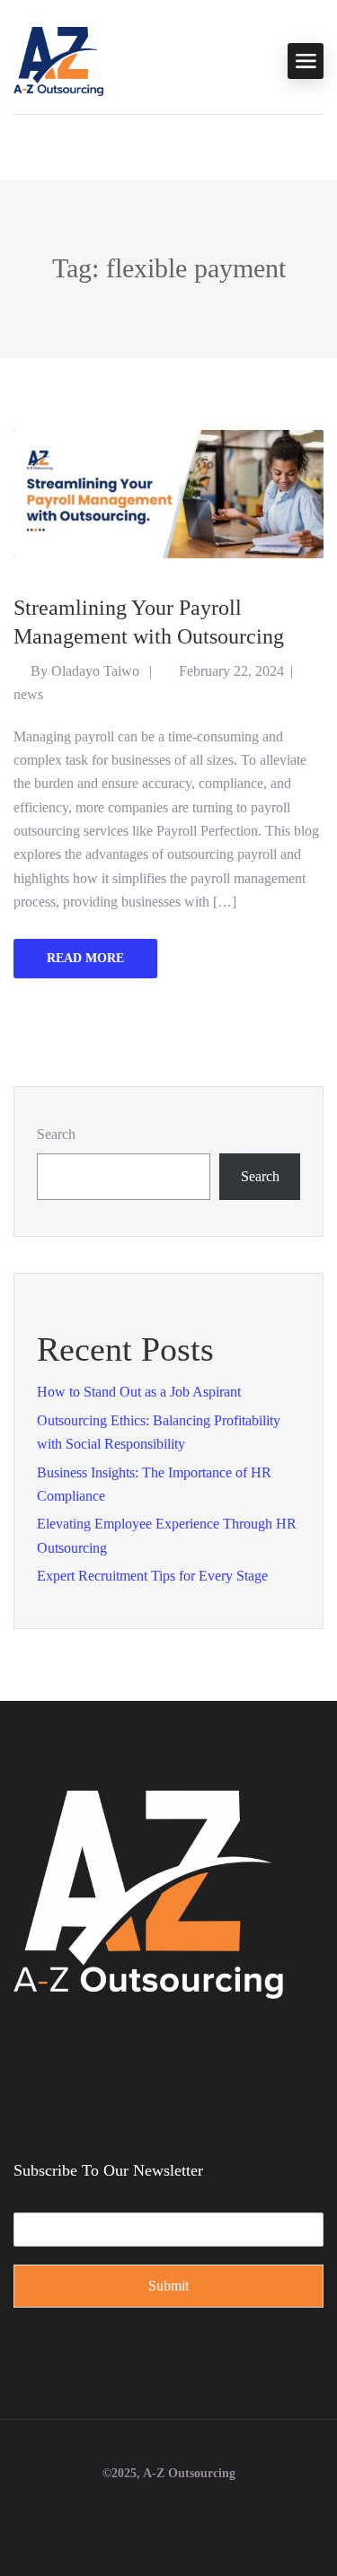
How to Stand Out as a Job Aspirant (139, 1392)
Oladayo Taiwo (95, 671)
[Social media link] (168, 2516)
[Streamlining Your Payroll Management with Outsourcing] (168, 492)
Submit (168, 2286)
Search (56, 1134)
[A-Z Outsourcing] (58, 60)
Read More (85, 958)
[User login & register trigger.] (21, 143)
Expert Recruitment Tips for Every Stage (152, 1576)
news (28, 694)
